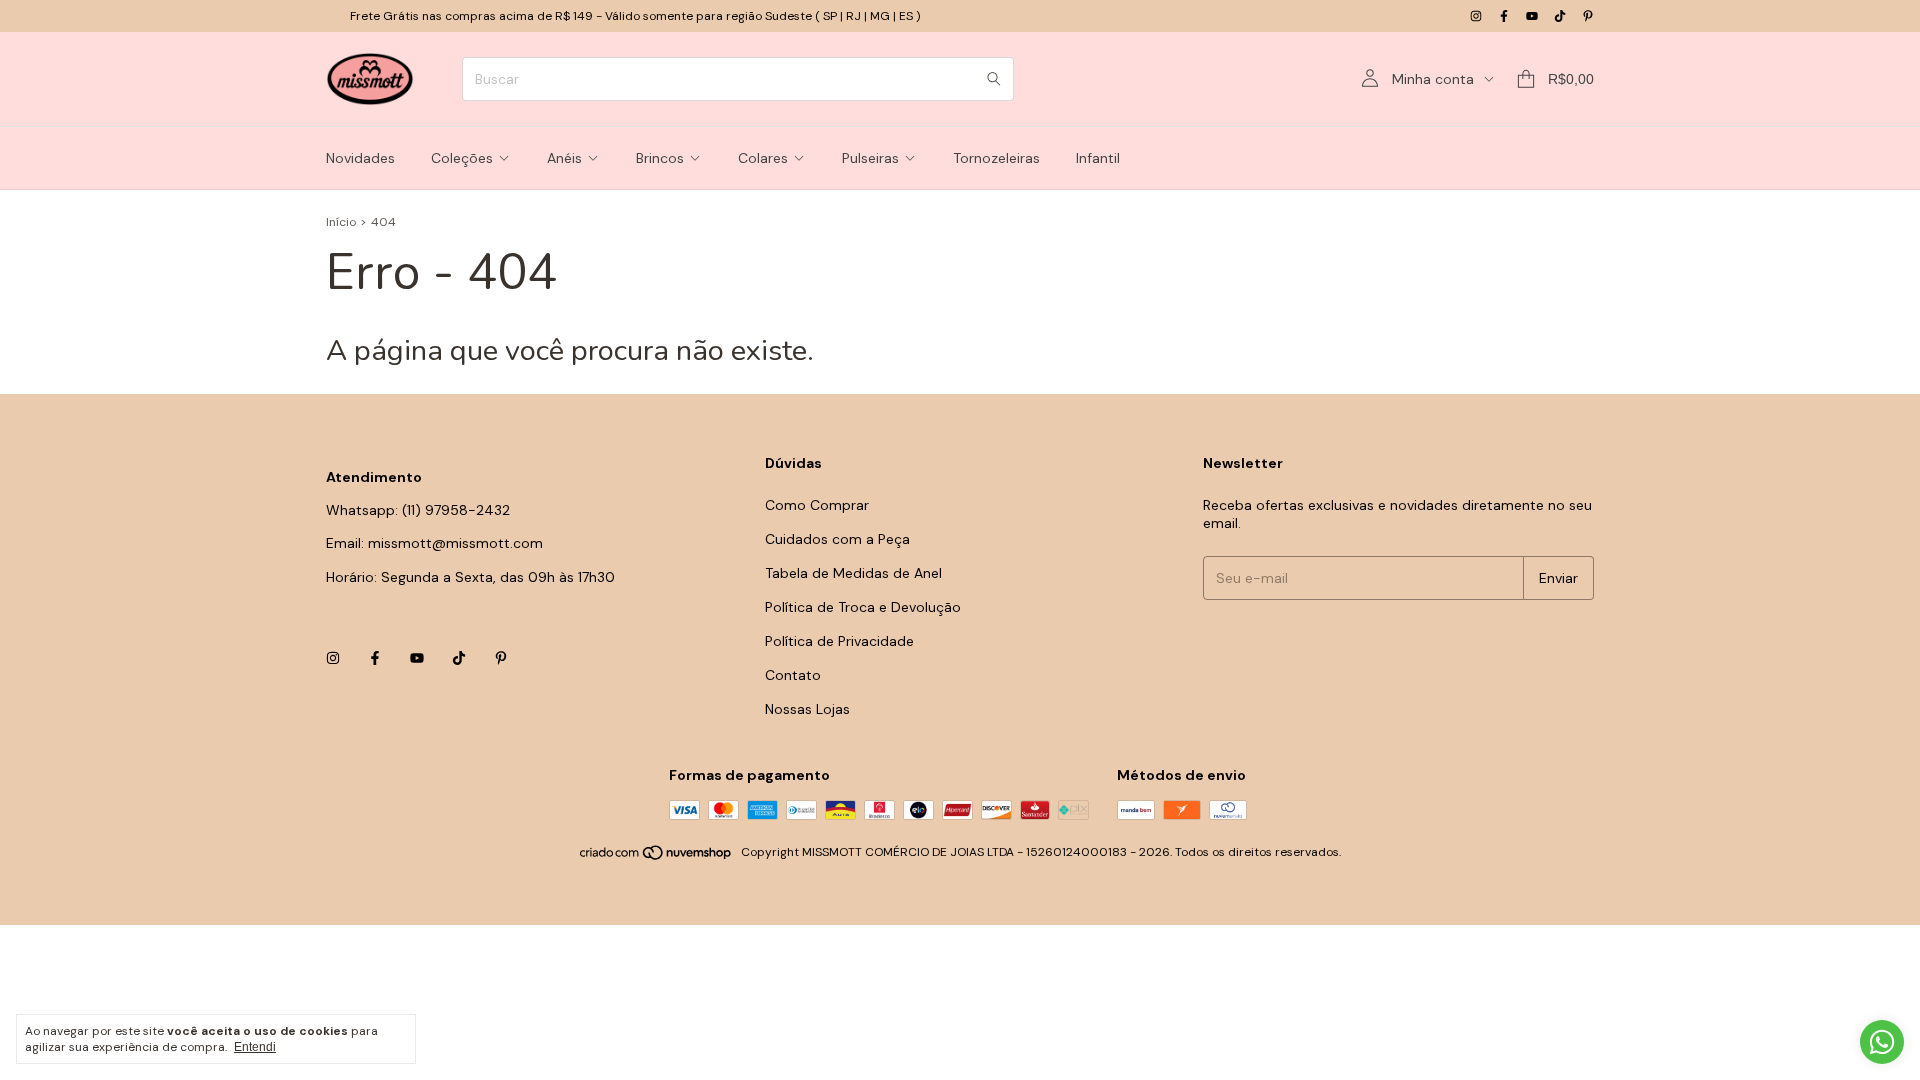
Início (341, 222)
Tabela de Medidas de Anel (853, 573)
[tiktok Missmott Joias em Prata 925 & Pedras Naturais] (1560, 16)
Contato (793, 675)
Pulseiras (870, 158)
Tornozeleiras (996, 158)
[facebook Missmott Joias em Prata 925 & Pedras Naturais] (1504, 16)
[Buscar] (994, 79)
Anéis (564, 158)
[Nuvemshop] (656, 857)
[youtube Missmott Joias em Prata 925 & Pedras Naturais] (1532, 16)
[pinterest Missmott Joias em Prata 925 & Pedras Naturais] (1588, 16)
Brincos (660, 158)
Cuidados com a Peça (837, 539)
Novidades (360, 158)
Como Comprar (817, 505)
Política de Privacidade (839, 641)
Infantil (1098, 158)
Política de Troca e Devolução (863, 607)
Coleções (462, 158)
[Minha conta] (1370, 79)
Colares (763, 158)
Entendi (255, 1047)
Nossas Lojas (807, 709)
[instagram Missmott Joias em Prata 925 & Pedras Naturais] (1476, 16)
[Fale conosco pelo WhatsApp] (1882, 1042)
